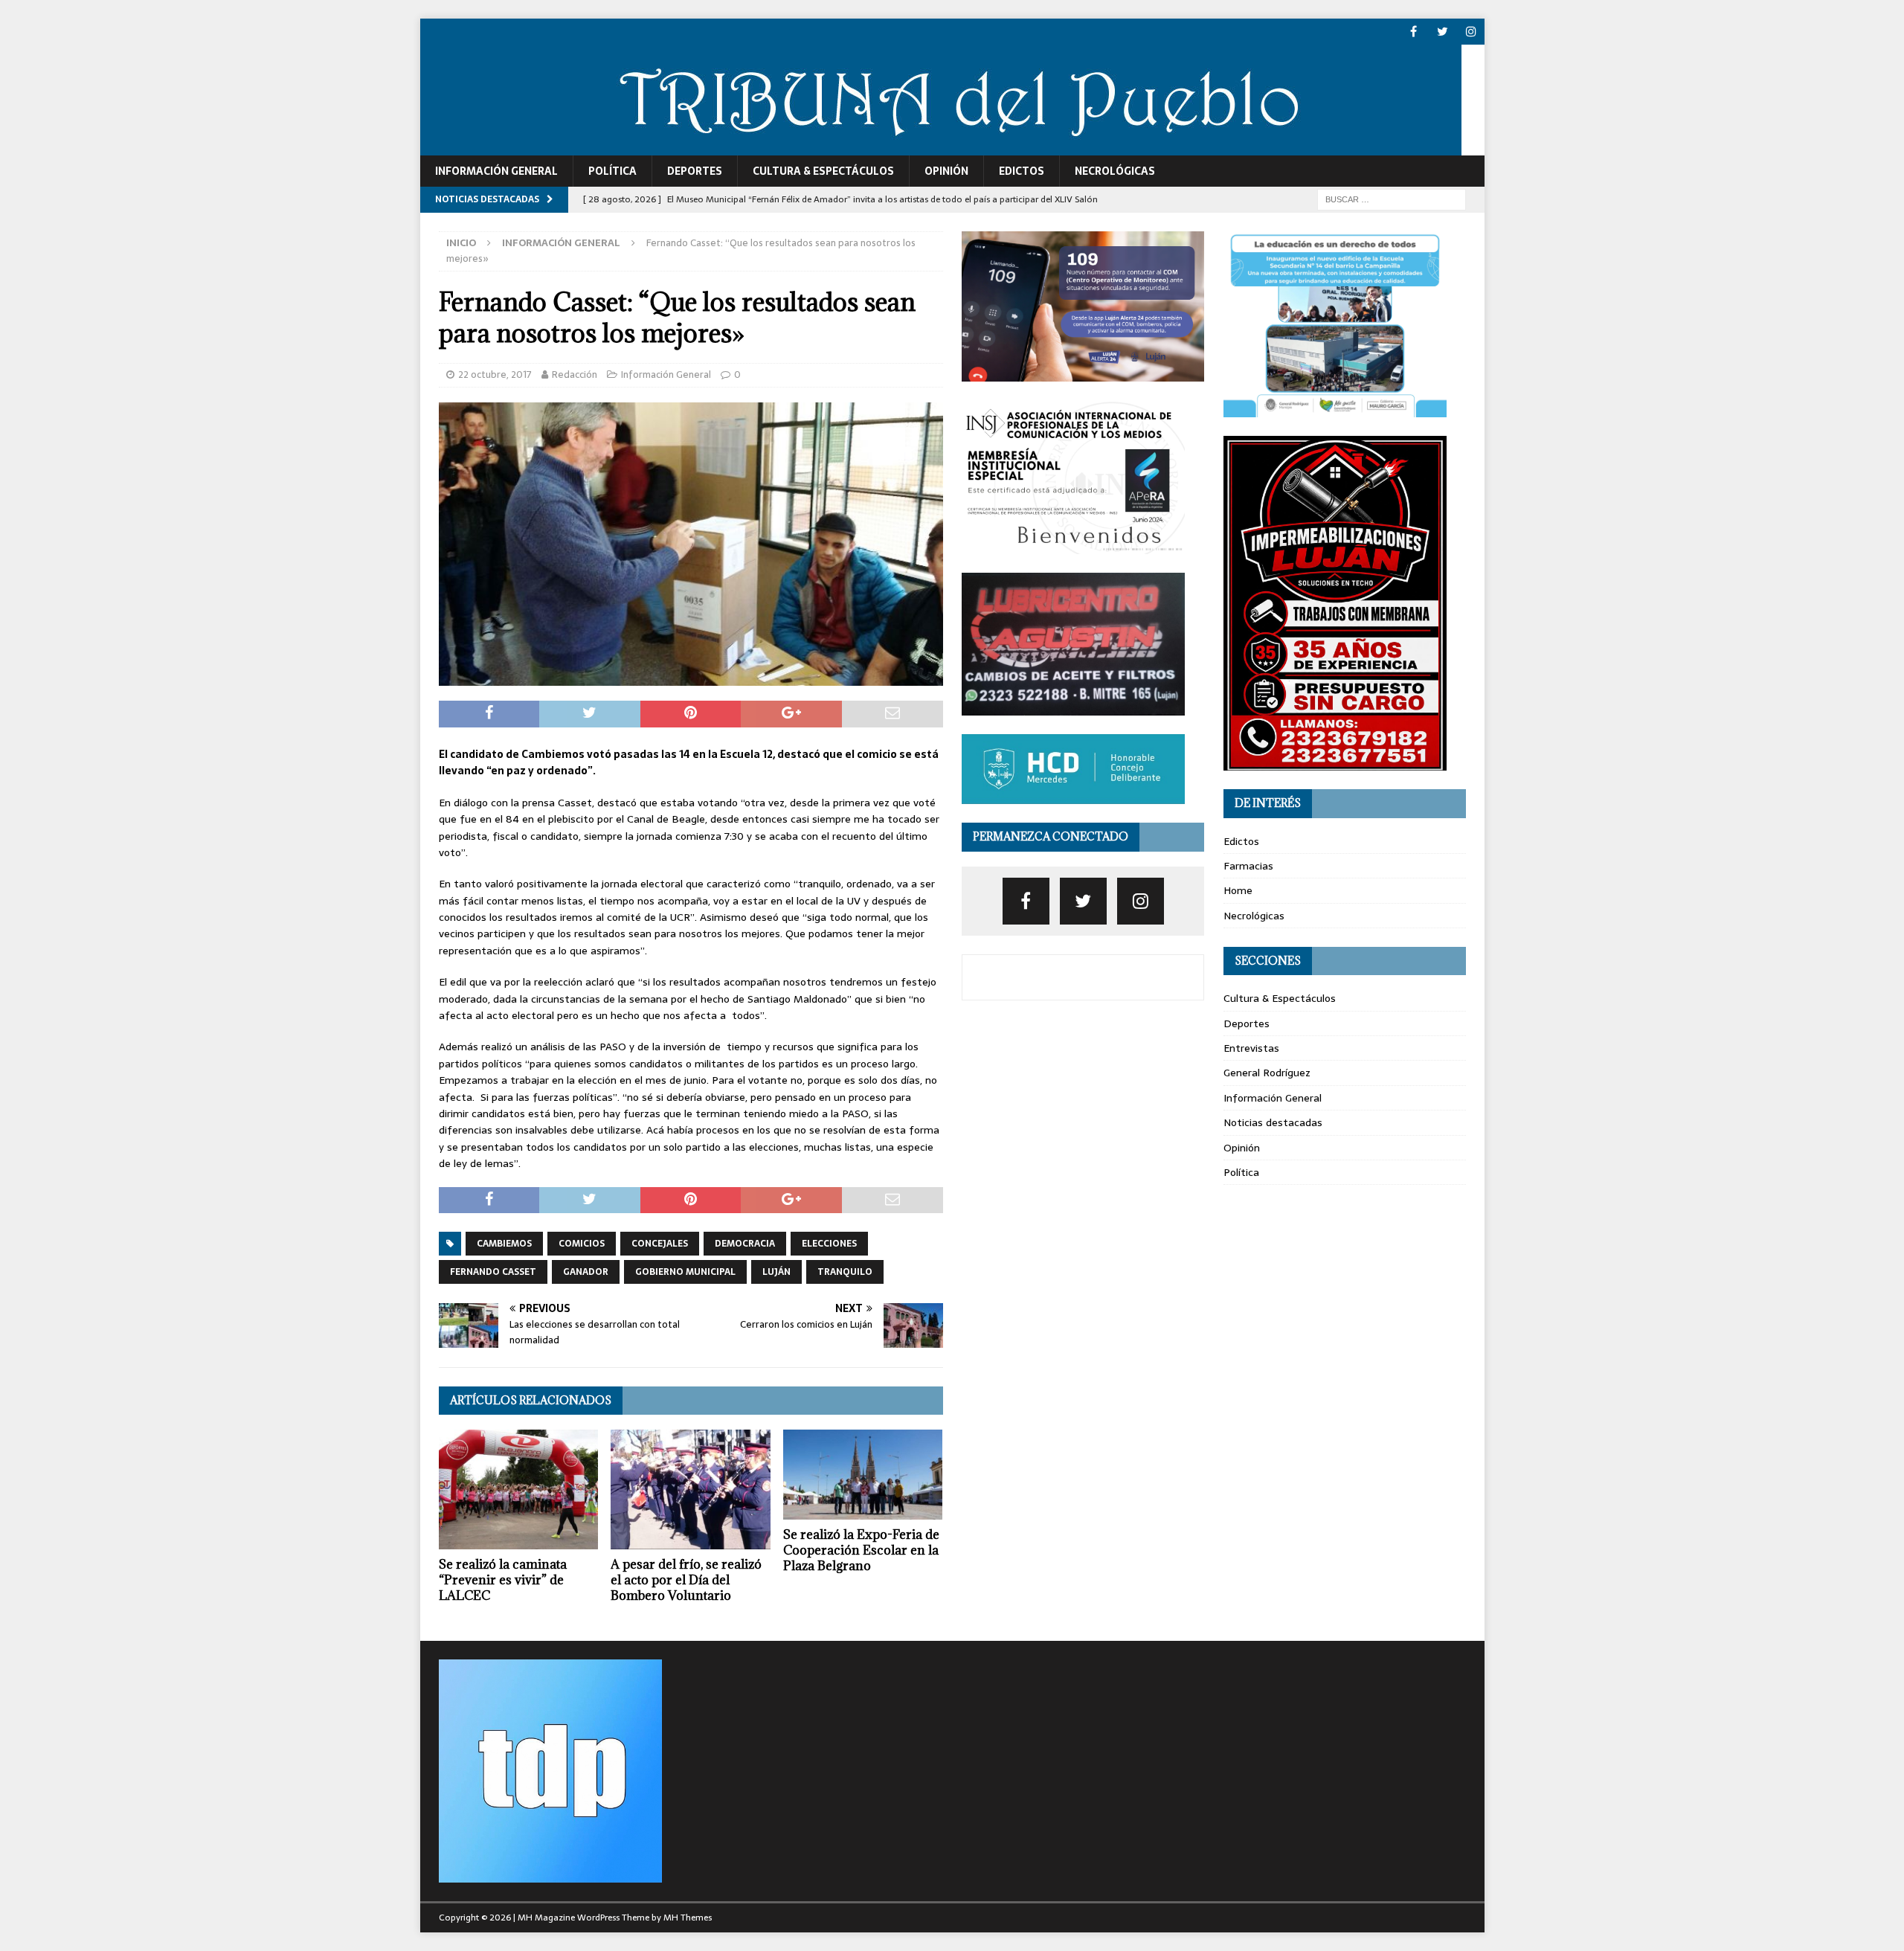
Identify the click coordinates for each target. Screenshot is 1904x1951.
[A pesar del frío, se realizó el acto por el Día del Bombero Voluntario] (691, 1489)
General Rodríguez (1267, 1073)
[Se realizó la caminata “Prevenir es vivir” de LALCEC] (519, 1489)
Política (612, 171)
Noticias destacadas (1273, 1122)
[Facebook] (1413, 32)
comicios (582, 1244)
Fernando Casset (493, 1272)
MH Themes (688, 1918)
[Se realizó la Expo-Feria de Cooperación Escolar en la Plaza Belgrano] (863, 1475)
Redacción (575, 375)
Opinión (946, 171)
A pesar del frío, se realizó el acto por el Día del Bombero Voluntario (686, 1580)
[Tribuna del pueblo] (941, 147)
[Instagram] (1472, 32)
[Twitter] (1443, 32)
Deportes (695, 171)
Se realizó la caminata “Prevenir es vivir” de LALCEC (503, 1580)
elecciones (829, 1244)
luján (776, 1272)
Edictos (1022, 171)
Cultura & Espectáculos (823, 171)
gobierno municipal (685, 1272)
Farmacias (1248, 866)
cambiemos (504, 1244)
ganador (586, 1272)
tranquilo (845, 1272)
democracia (745, 1244)
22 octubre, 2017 (495, 375)
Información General (496, 171)
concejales (660, 1244)
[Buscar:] (1392, 199)
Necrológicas (1115, 171)
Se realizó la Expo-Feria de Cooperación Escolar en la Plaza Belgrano (861, 1550)
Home (1238, 890)
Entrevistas (1251, 1048)
